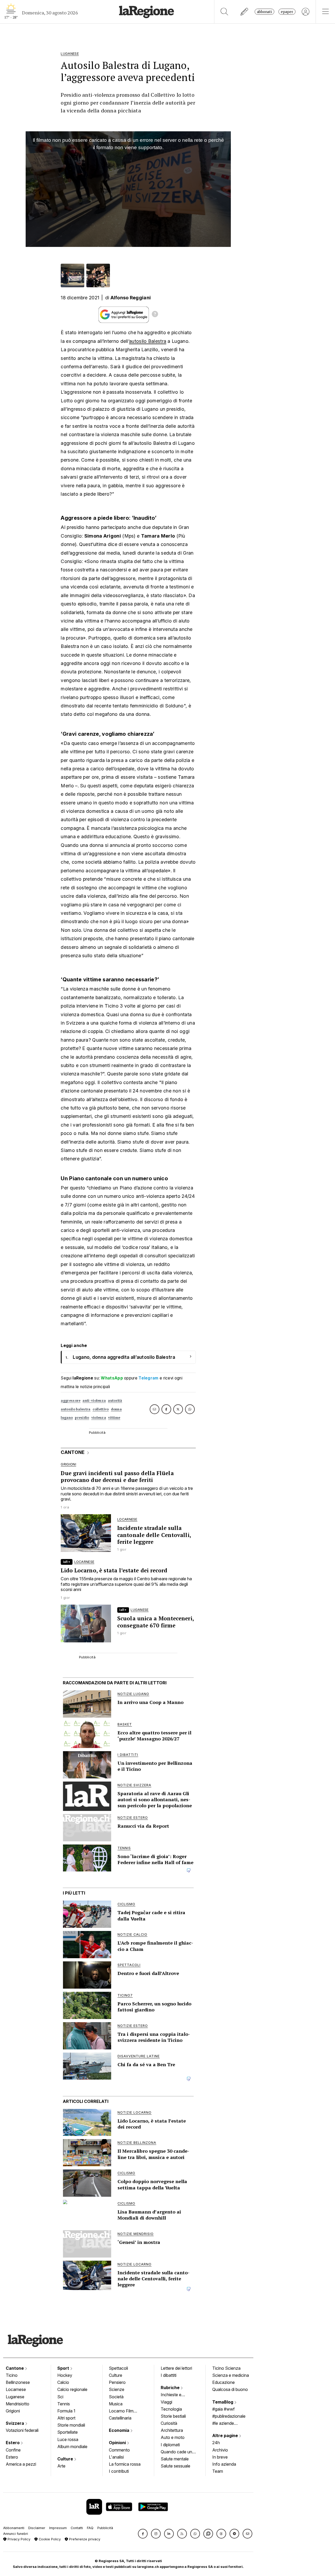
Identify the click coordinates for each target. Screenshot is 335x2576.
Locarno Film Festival (121, 2411)
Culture (66, 2459)
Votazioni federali (22, 2430)
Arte (61, 2466)
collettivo (101, 1409)
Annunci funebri (16, 2534)
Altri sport (66, 2418)
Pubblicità (105, 2528)
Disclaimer (37, 2528)
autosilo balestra (76, 1409)
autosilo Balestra (148, 341)
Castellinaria (120, 2418)
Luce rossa (68, 2439)
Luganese (15, 2397)
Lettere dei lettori (176, 2368)
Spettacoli (118, 2368)
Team (218, 2471)
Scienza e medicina (231, 2375)
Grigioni (13, 2411)
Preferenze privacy (84, 2539)
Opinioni (118, 2443)
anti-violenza (94, 1401)
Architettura (172, 2430)
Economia (120, 2430)
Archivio (220, 2450)
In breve (220, 2457)
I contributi (119, 2471)
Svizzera (15, 2423)
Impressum (58, 2528)
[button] (143, 2534)
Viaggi (166, 2402)
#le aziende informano (223, 2424)
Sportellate (68, 2432)
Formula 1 (66, 2411)
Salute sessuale (175, 2466)
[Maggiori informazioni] (155, 315)
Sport (64, 2368)
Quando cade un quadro (176, 2452)
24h (216, 2443)
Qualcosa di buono (230, 2389)
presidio (82, 1418)
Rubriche (171, 2388)
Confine (13, 2450)
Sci (60, 2397)
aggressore (71, 1401)
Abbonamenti (14, 2528)
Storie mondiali (71, 2425)
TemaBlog (223, 2402)
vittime (114, 1418)
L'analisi (116, 2457)
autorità (115, 1401)
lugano (67, 1418)
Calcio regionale (72, 2389)
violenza (99, 1418)
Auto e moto (173, 2437)
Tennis (64, 2404)
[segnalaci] (245, 12)
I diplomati (170, 2445)
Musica (116, 2404)
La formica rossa (125, 2464)
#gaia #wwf (224, 2409)
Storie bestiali (173, 2416)
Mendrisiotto (18, 2404)
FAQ (90, 2528)
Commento (119, 2450)
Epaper (287, 12)
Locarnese (16, 2389)
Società (116, 2397)
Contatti (77, 2528)
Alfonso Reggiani (131, 298)
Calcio (63, 2382)
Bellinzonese (18, 2382)
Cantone (15, 2368)
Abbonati (264, 12)
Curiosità (169, 2423)
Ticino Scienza (226, 2368)
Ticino (12, 2375)
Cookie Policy (49, 2539)
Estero (13, 2443)
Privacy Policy (18, 2539)
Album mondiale (72, 2447)
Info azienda (224, 2464)
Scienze (117, 2389)
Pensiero (117, 2382)
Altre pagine (226, 2436)
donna (116, 1409)
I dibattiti (169, 2375)
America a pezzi (21, 2464)
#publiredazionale (229, 2416)
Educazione (224, 2382)
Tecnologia (171, 2409)
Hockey (65, 2375)
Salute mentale (175, 2459)
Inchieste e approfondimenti (176, 2395)
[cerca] (224, 12)
